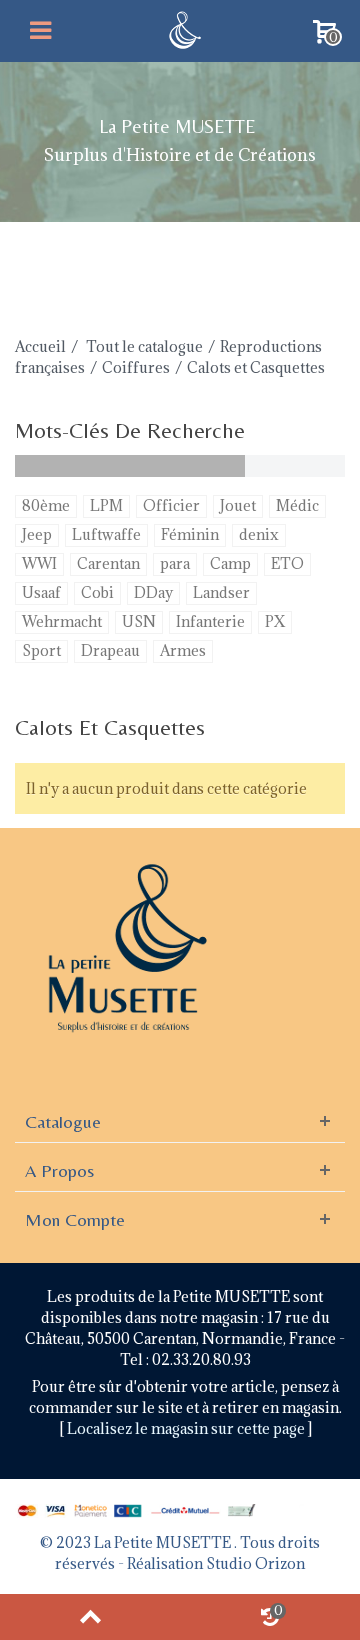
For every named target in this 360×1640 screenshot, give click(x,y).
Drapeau (110, 650)
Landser (221, 592)
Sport (41, 650)
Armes (183, 650)
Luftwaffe (106, 534)
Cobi (97, 592)
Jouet (238, 505)
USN (139, 621)
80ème (46, 505)
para (175, 563)
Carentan (108, 563)
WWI (39, 563)
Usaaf (41, 592)
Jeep (37, 534)
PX (275, 621)
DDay (153, 592)
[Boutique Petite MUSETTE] (182, 28)
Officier (171, 505)
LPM (106, 505)
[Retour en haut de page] (90, 1617)
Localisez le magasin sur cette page (187, 1428)
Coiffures (136, 367)
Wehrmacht (62, 621)
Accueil (40, 346)
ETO (287, 563)
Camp (230, 563)
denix (259, 534)
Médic (297, 505)
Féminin (190, 534)
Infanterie (210, 621)
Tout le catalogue (144, 346)
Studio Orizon (255, 1563)
